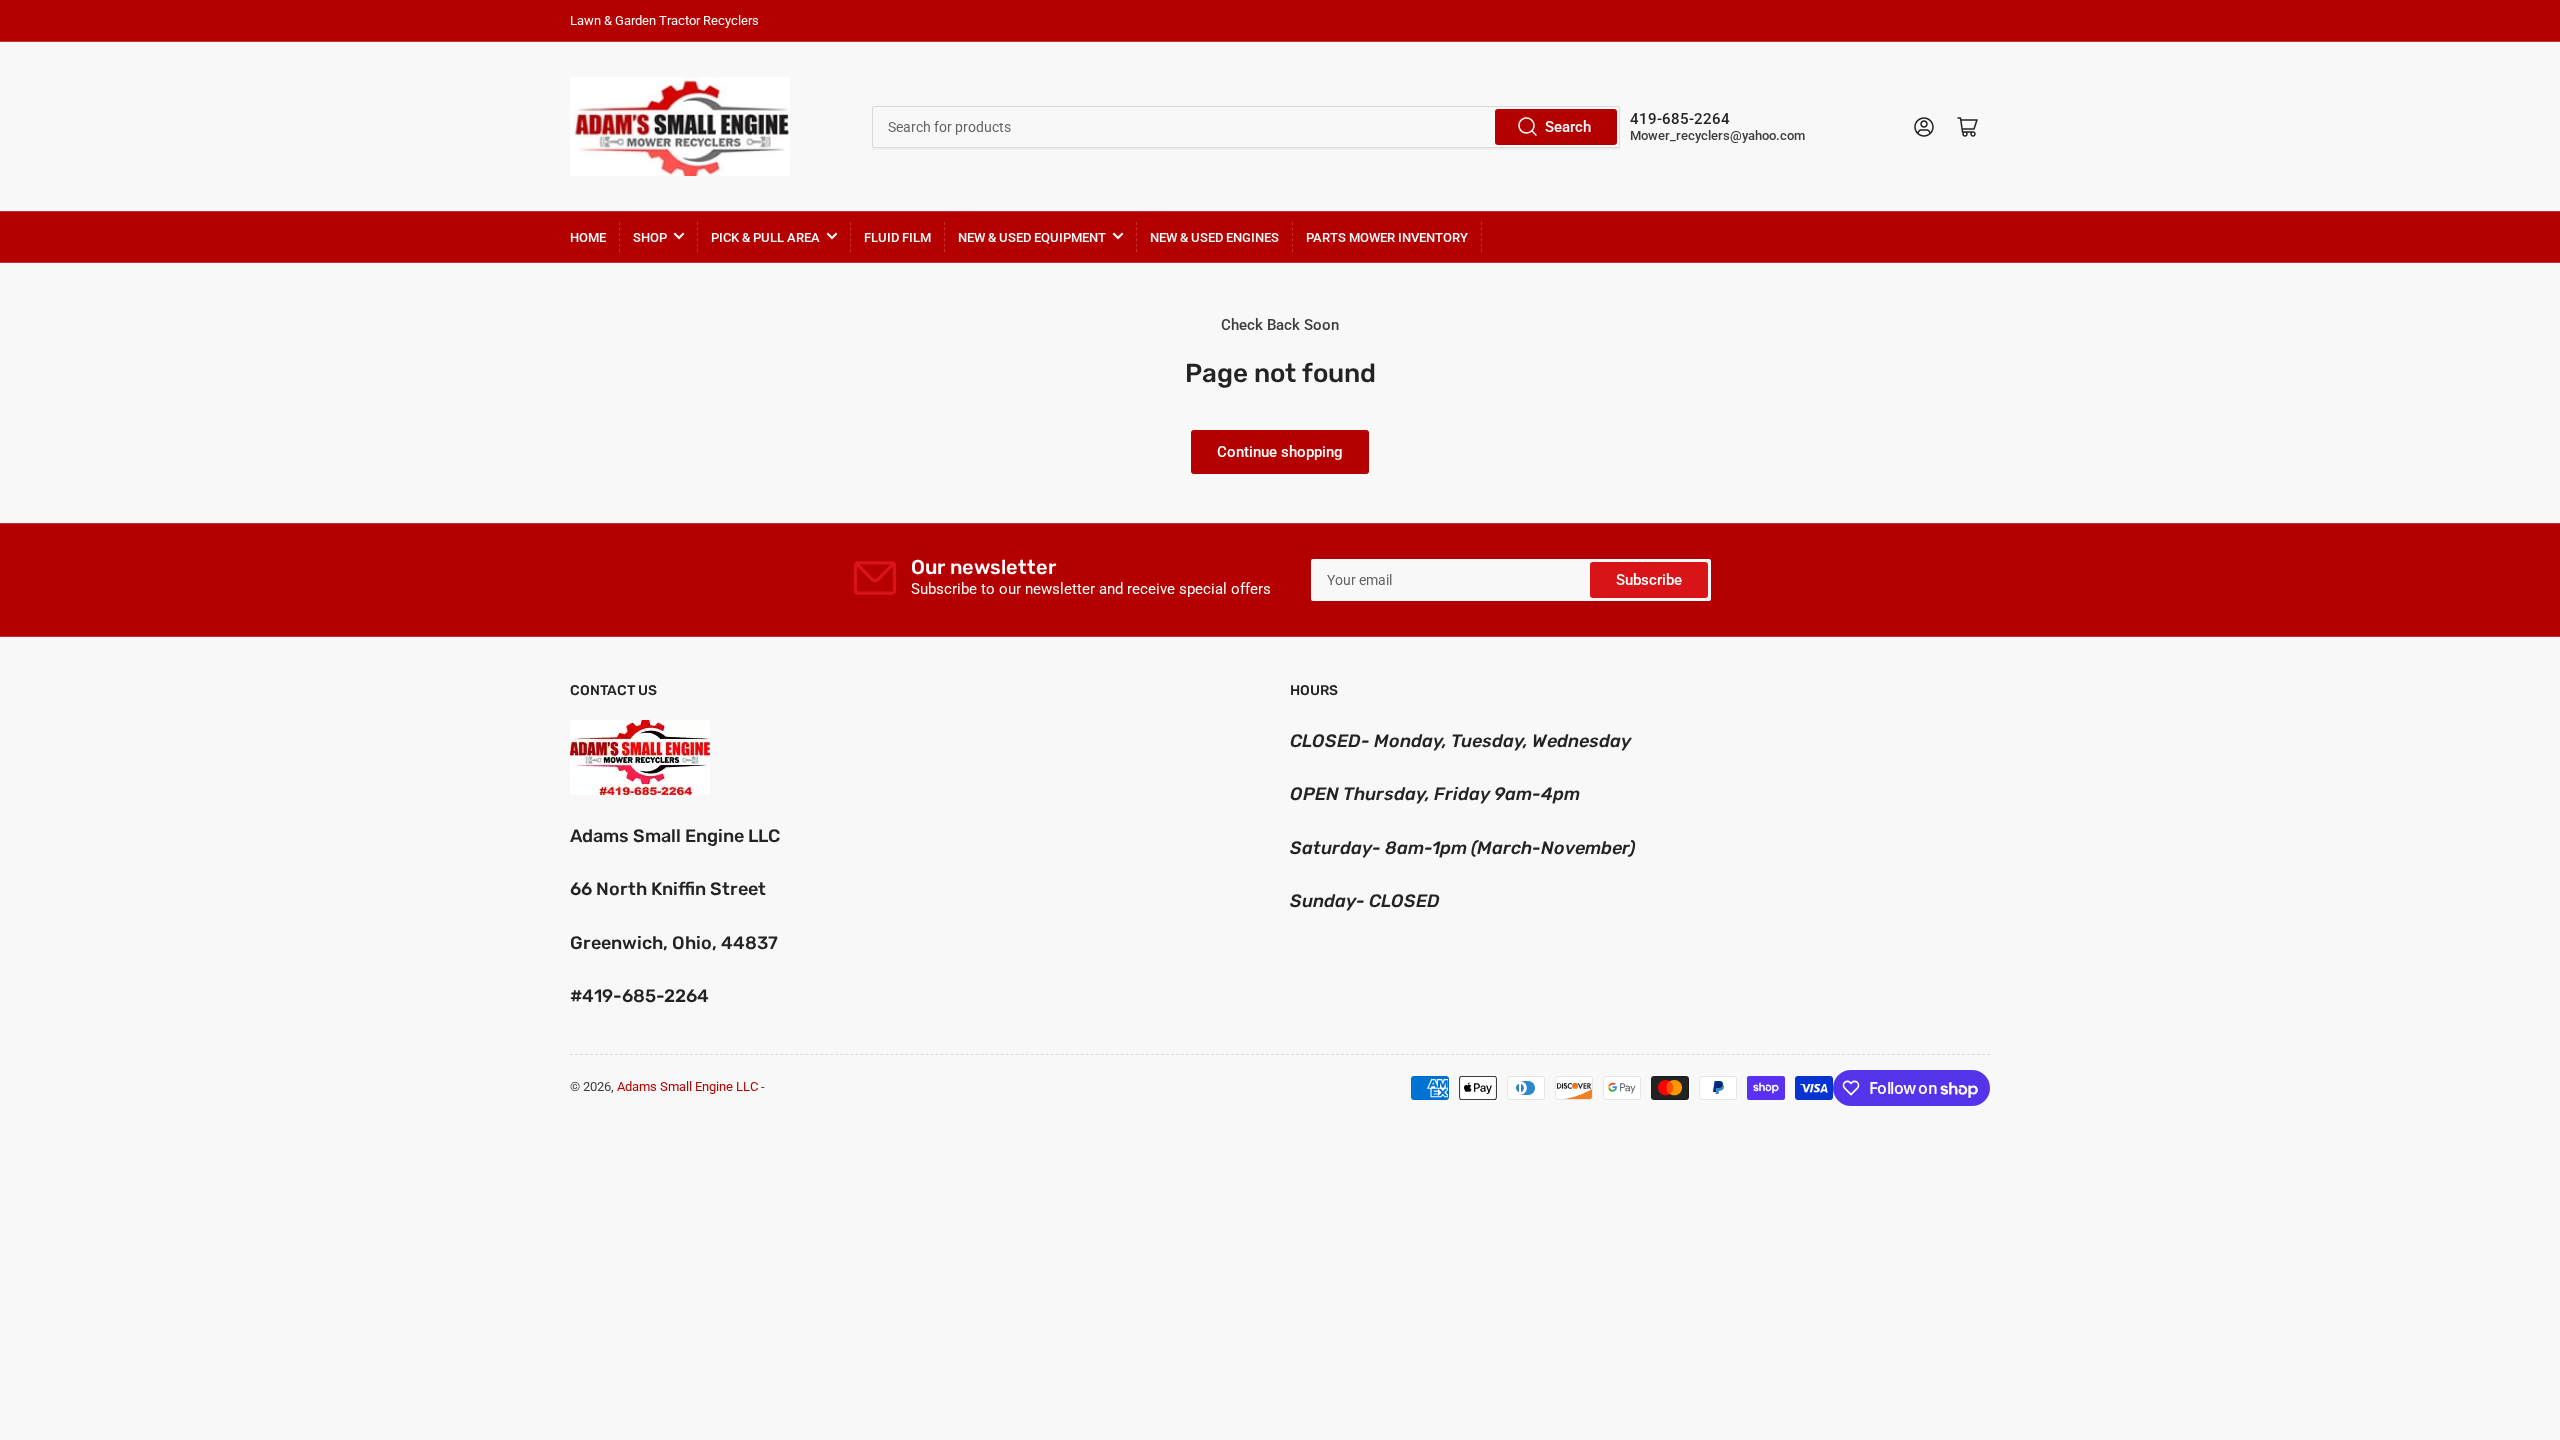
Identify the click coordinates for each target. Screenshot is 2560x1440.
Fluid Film (897, 237)
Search (1568, 127)
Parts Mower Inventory (1387, 237)
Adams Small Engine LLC (687, 1086)
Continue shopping (1280, 452)
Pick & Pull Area (765, 237)
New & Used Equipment (1032, 237)
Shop (650, 237)
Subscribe (1649, 580)
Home (588, 237)
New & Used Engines (1214, 237)
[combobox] (1245, 127)
